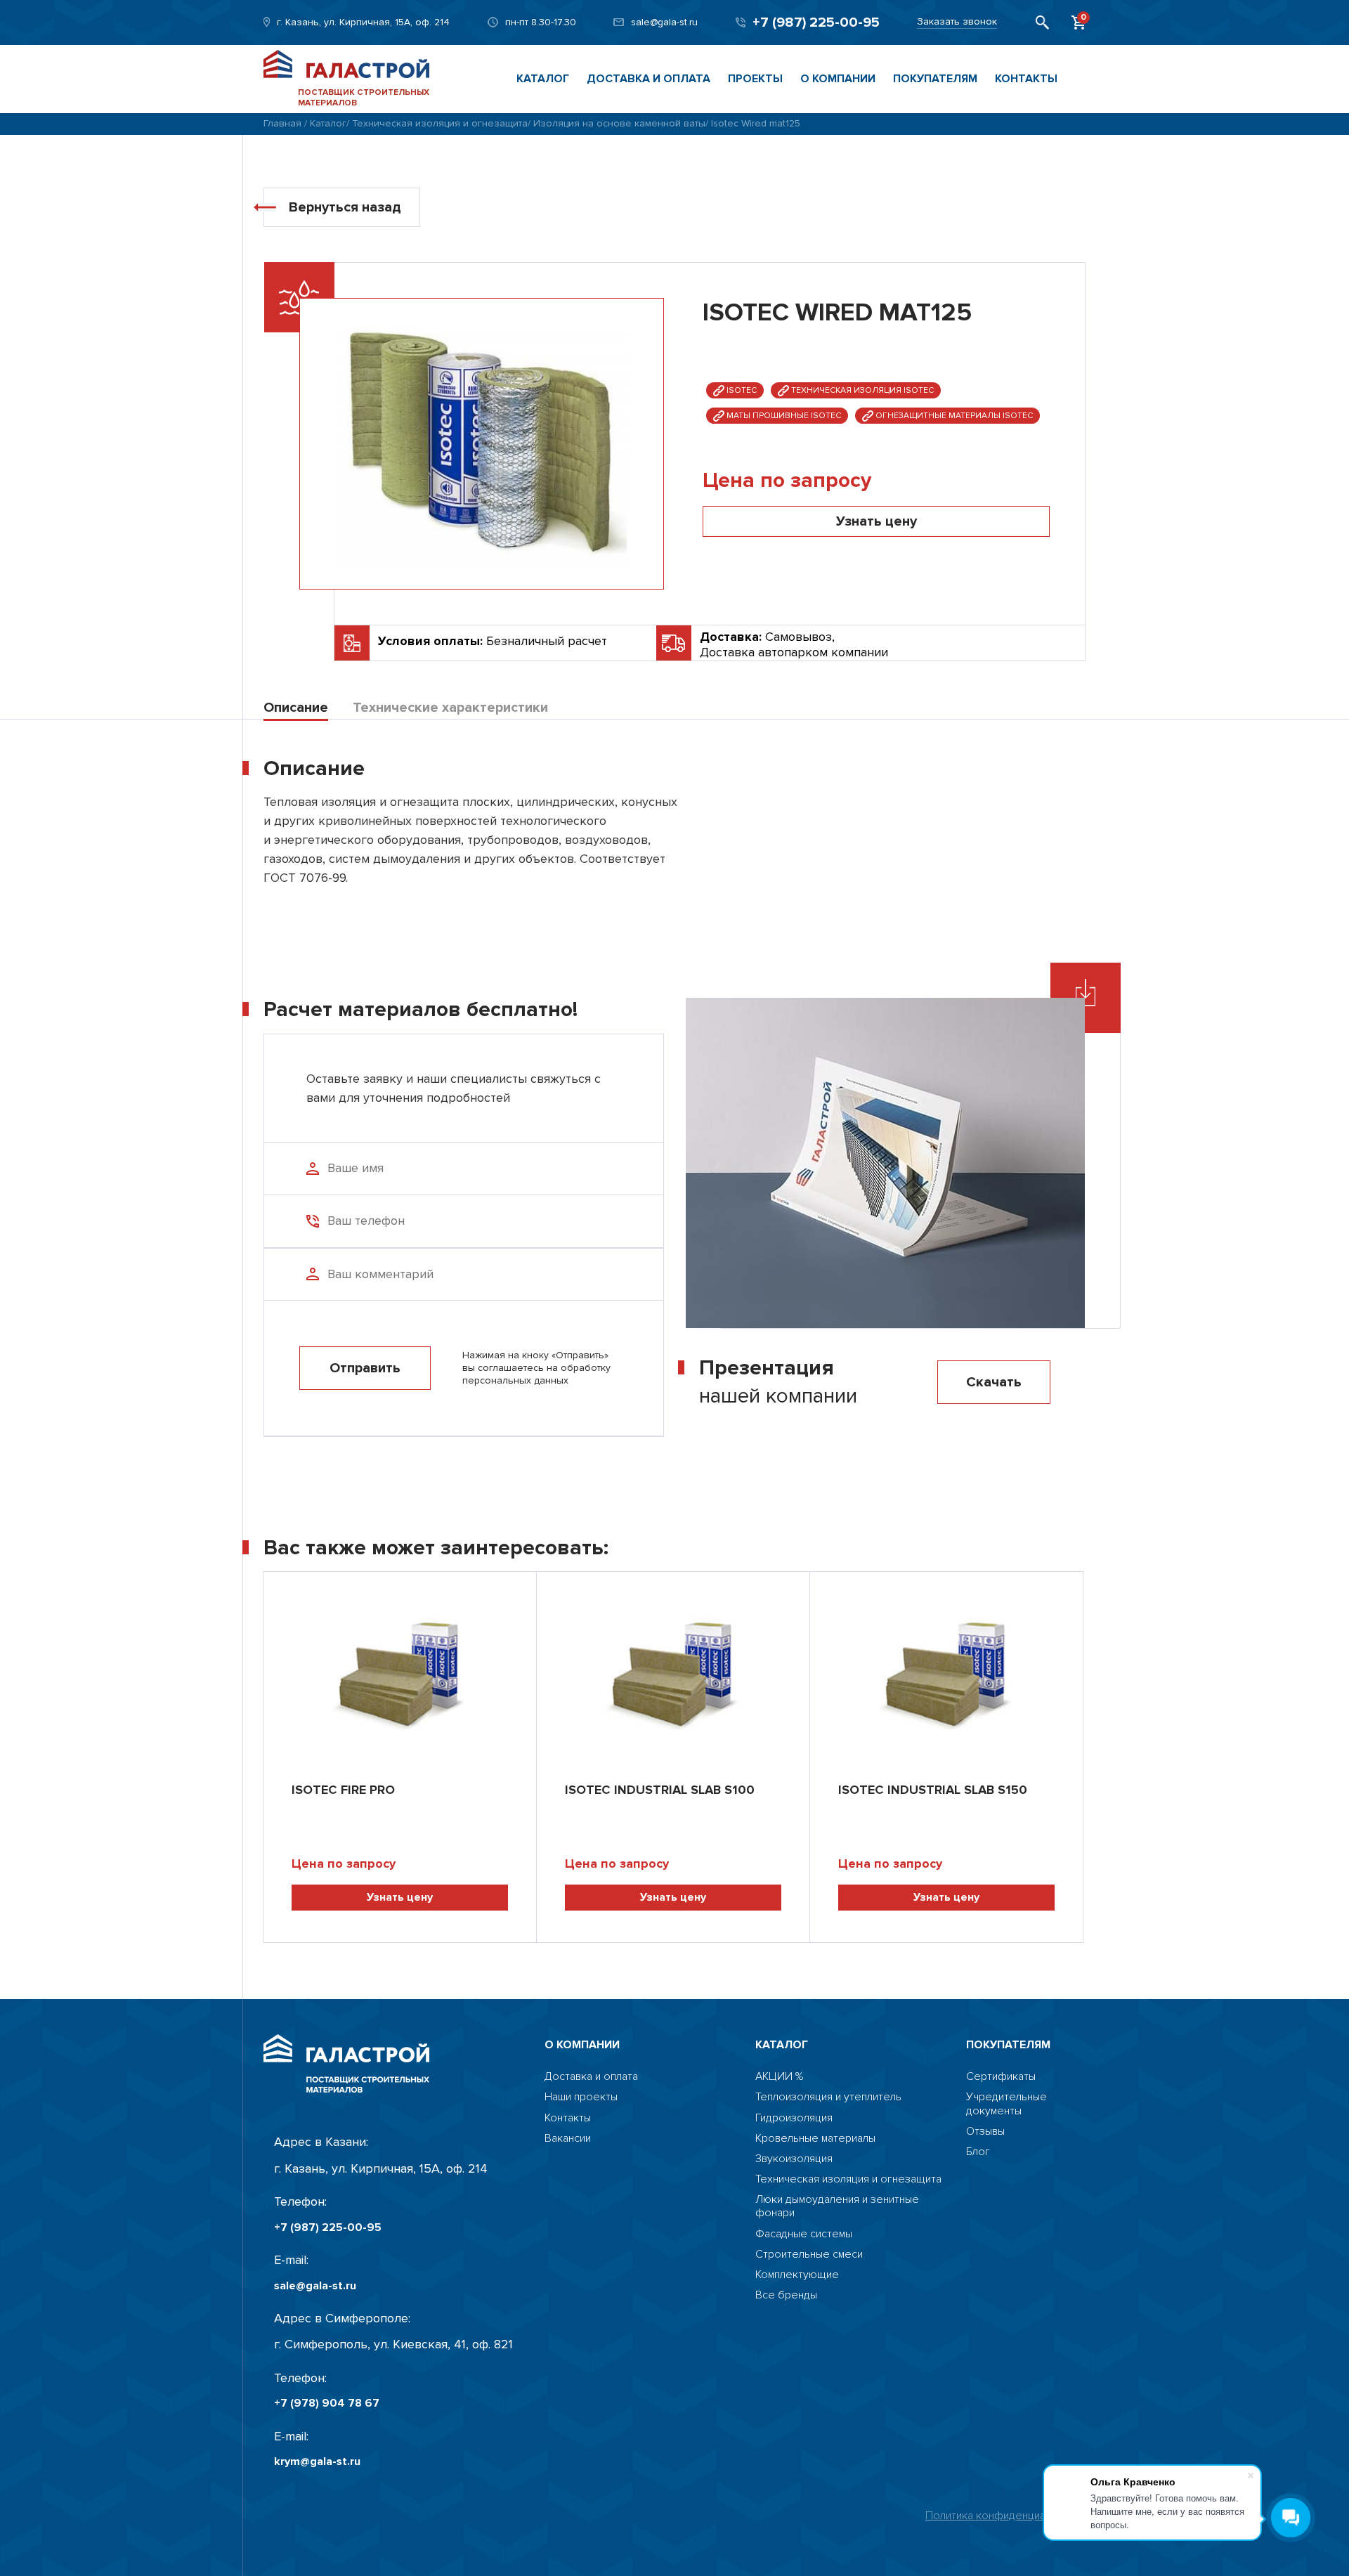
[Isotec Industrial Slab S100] (673, 1670)
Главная (282, 123)
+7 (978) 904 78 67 (327, 2403)
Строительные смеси (809, 2255)
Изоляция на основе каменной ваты (619, 123)
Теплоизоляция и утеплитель (828, 2097)
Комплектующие (797, 2275)
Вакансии (568, 2139)
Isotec (741, 390)
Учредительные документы (1006, 2104)
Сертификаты (1001, 2077)
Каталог (543, 79)
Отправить (365, 1368)
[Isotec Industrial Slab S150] (946, 1670)
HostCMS (989, 2172)
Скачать (994, 1382)
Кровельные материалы (815, 2139)
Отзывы (985, 2132)
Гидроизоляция (794, 2118)
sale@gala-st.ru (664, 22)
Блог (978, 2152)
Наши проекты (581, 2097)
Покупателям (935, 79)
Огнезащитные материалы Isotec (953, 416)
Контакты (1026, 79)
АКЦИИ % (779, 2077)
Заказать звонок (957, 22)
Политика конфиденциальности (1005, 2516)
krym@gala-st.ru (317, 2462)
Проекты (755, 79)
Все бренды (786, 2295)
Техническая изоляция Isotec (861, 390)
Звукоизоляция (794, 2159)
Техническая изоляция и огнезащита (440, 123)
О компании (838, 79)
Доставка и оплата (649, 79)
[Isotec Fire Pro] (400, 1670)
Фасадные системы (804, 2234)
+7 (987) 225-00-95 (816, 22)
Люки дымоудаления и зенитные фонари (837, 2206)
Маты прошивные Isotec (783, 416)
